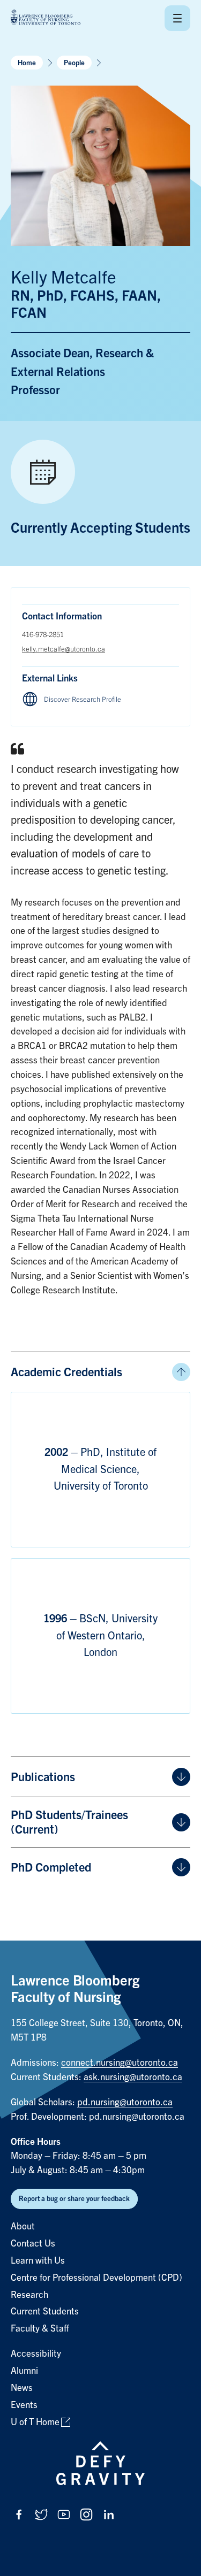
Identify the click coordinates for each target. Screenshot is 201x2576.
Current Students (45, 2311)
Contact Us (33, 2244)
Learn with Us (38, 2261)
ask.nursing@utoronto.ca (133, 2077)
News (22, 2388)
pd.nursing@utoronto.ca (125, 2102)
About (23, 2226)
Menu (177, 18)
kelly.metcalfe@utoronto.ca (64, 649)
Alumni (24, 2371)
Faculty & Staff (40, 2329)
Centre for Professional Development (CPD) (96, 2278)
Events (24, 2405)
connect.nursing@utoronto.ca (120, 2063)
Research (29, 2295)
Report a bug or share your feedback (74, 2199)
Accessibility (36, 2354)
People (74, 63)
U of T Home (35, 2422)
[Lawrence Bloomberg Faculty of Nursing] (46, 18)
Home (27, 63)
